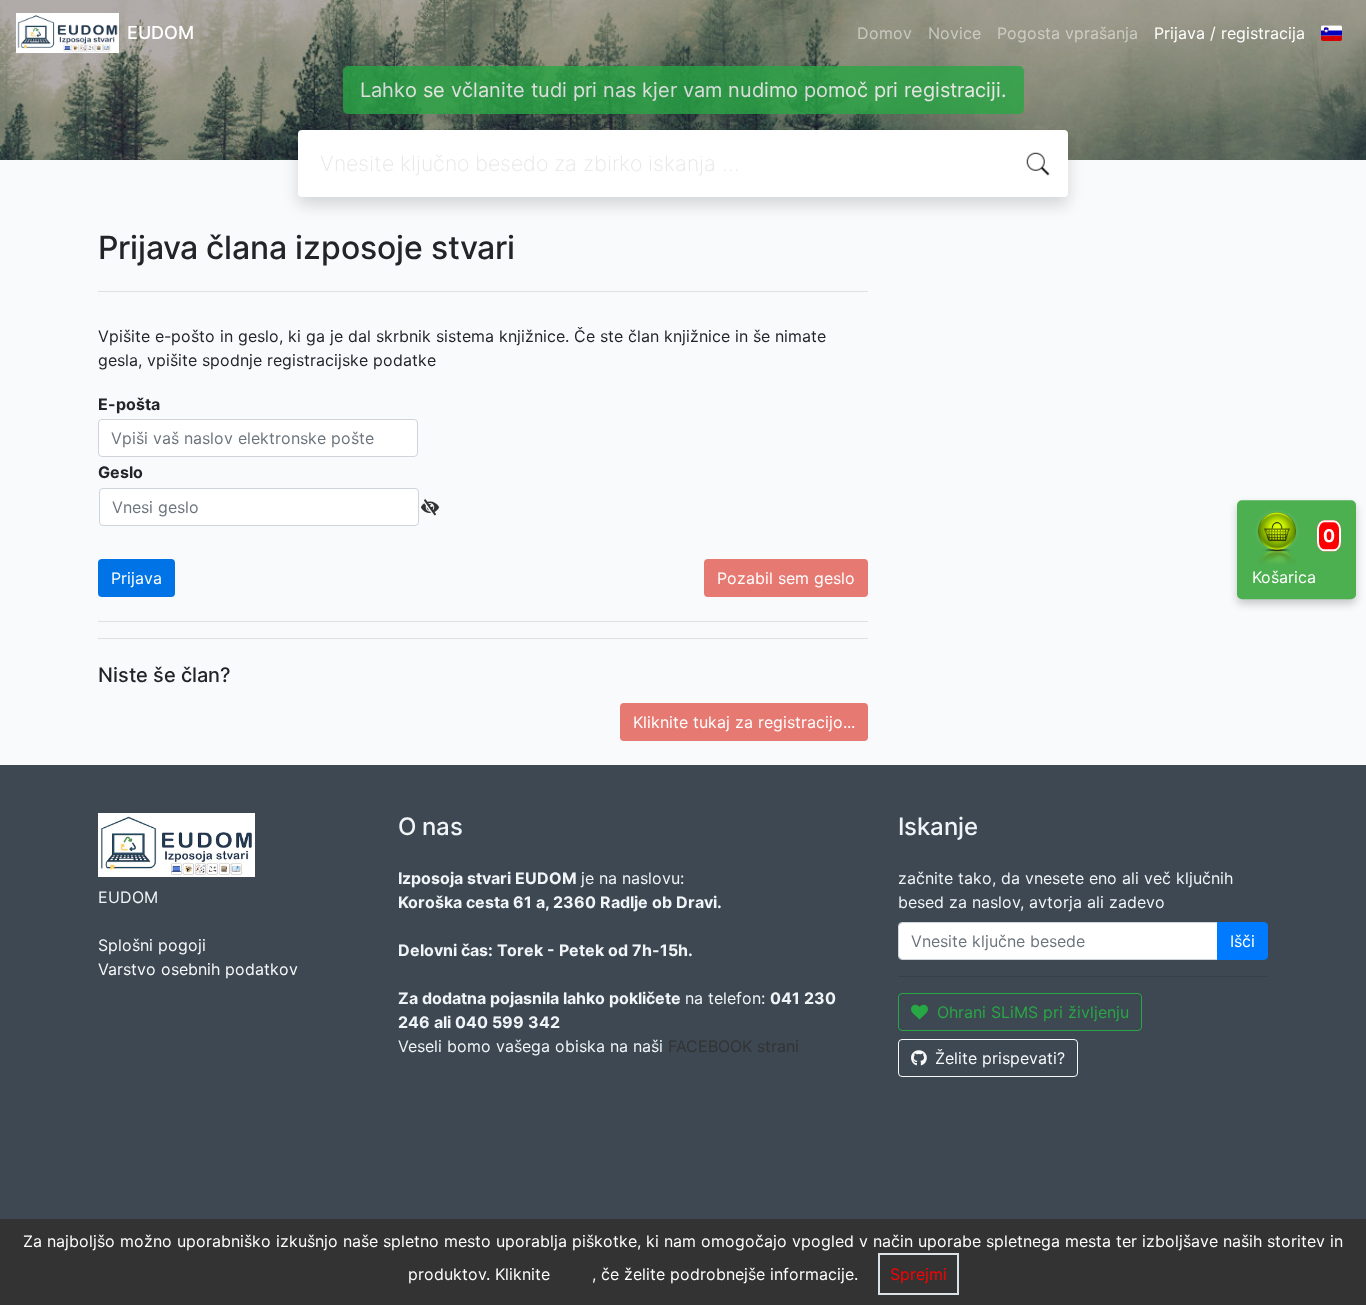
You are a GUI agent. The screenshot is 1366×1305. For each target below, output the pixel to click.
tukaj (573, 1274)
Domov (884, 33)
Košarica (1293, 556)
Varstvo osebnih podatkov (198, 969)
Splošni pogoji (152, 945)
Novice (954, 33)
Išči (1242, 941)
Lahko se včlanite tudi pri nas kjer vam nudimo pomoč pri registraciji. (683, 90)
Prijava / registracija (1229, 33)
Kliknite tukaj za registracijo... (744, 722)
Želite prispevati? (1000, 1058)
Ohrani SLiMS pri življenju (1033, 1012)
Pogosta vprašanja (1067, 33)
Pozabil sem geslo (786, 578)
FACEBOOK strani (733, 1046)
